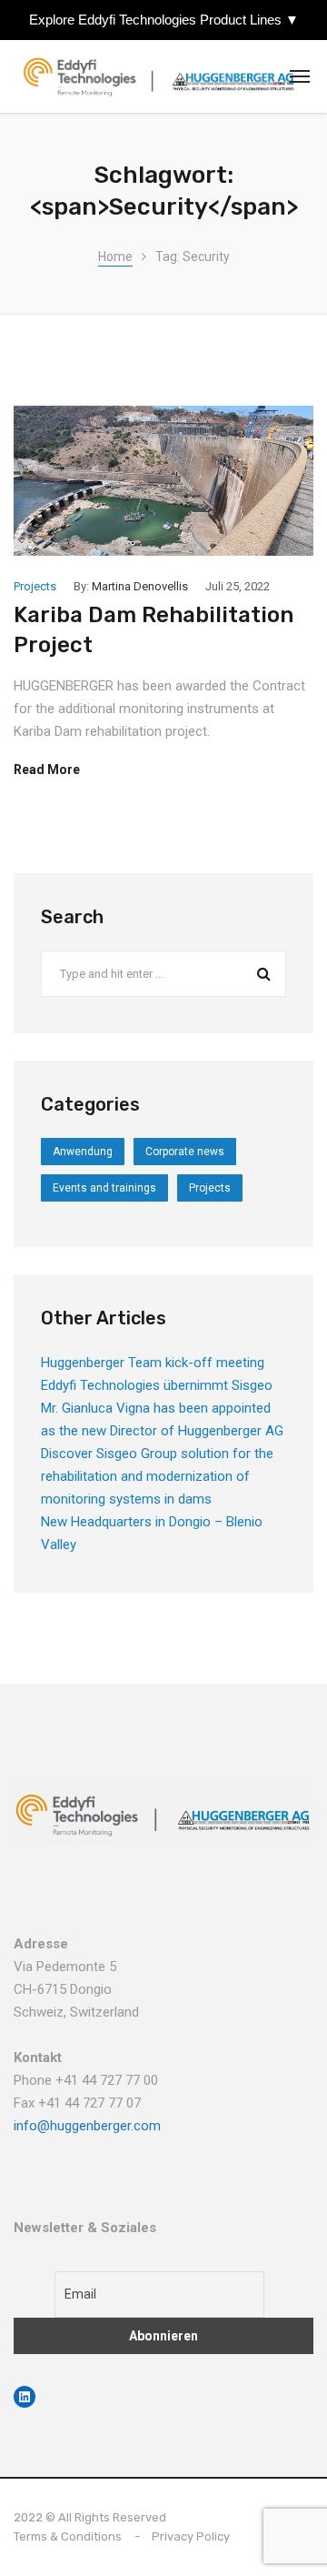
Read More (47, 770)
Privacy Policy (191, 2536)
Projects (35, 586)
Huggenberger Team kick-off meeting (153, 1363)
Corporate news (185, 1152)
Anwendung (83, 1152)
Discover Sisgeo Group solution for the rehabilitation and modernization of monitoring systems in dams (157, 1476)
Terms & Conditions (68, 2536)
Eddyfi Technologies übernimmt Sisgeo (157, 1385)
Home (115, 257)
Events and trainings (104, 1188)
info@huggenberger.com (87, 2126)
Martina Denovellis (140, 586)
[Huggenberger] (163, 77)
